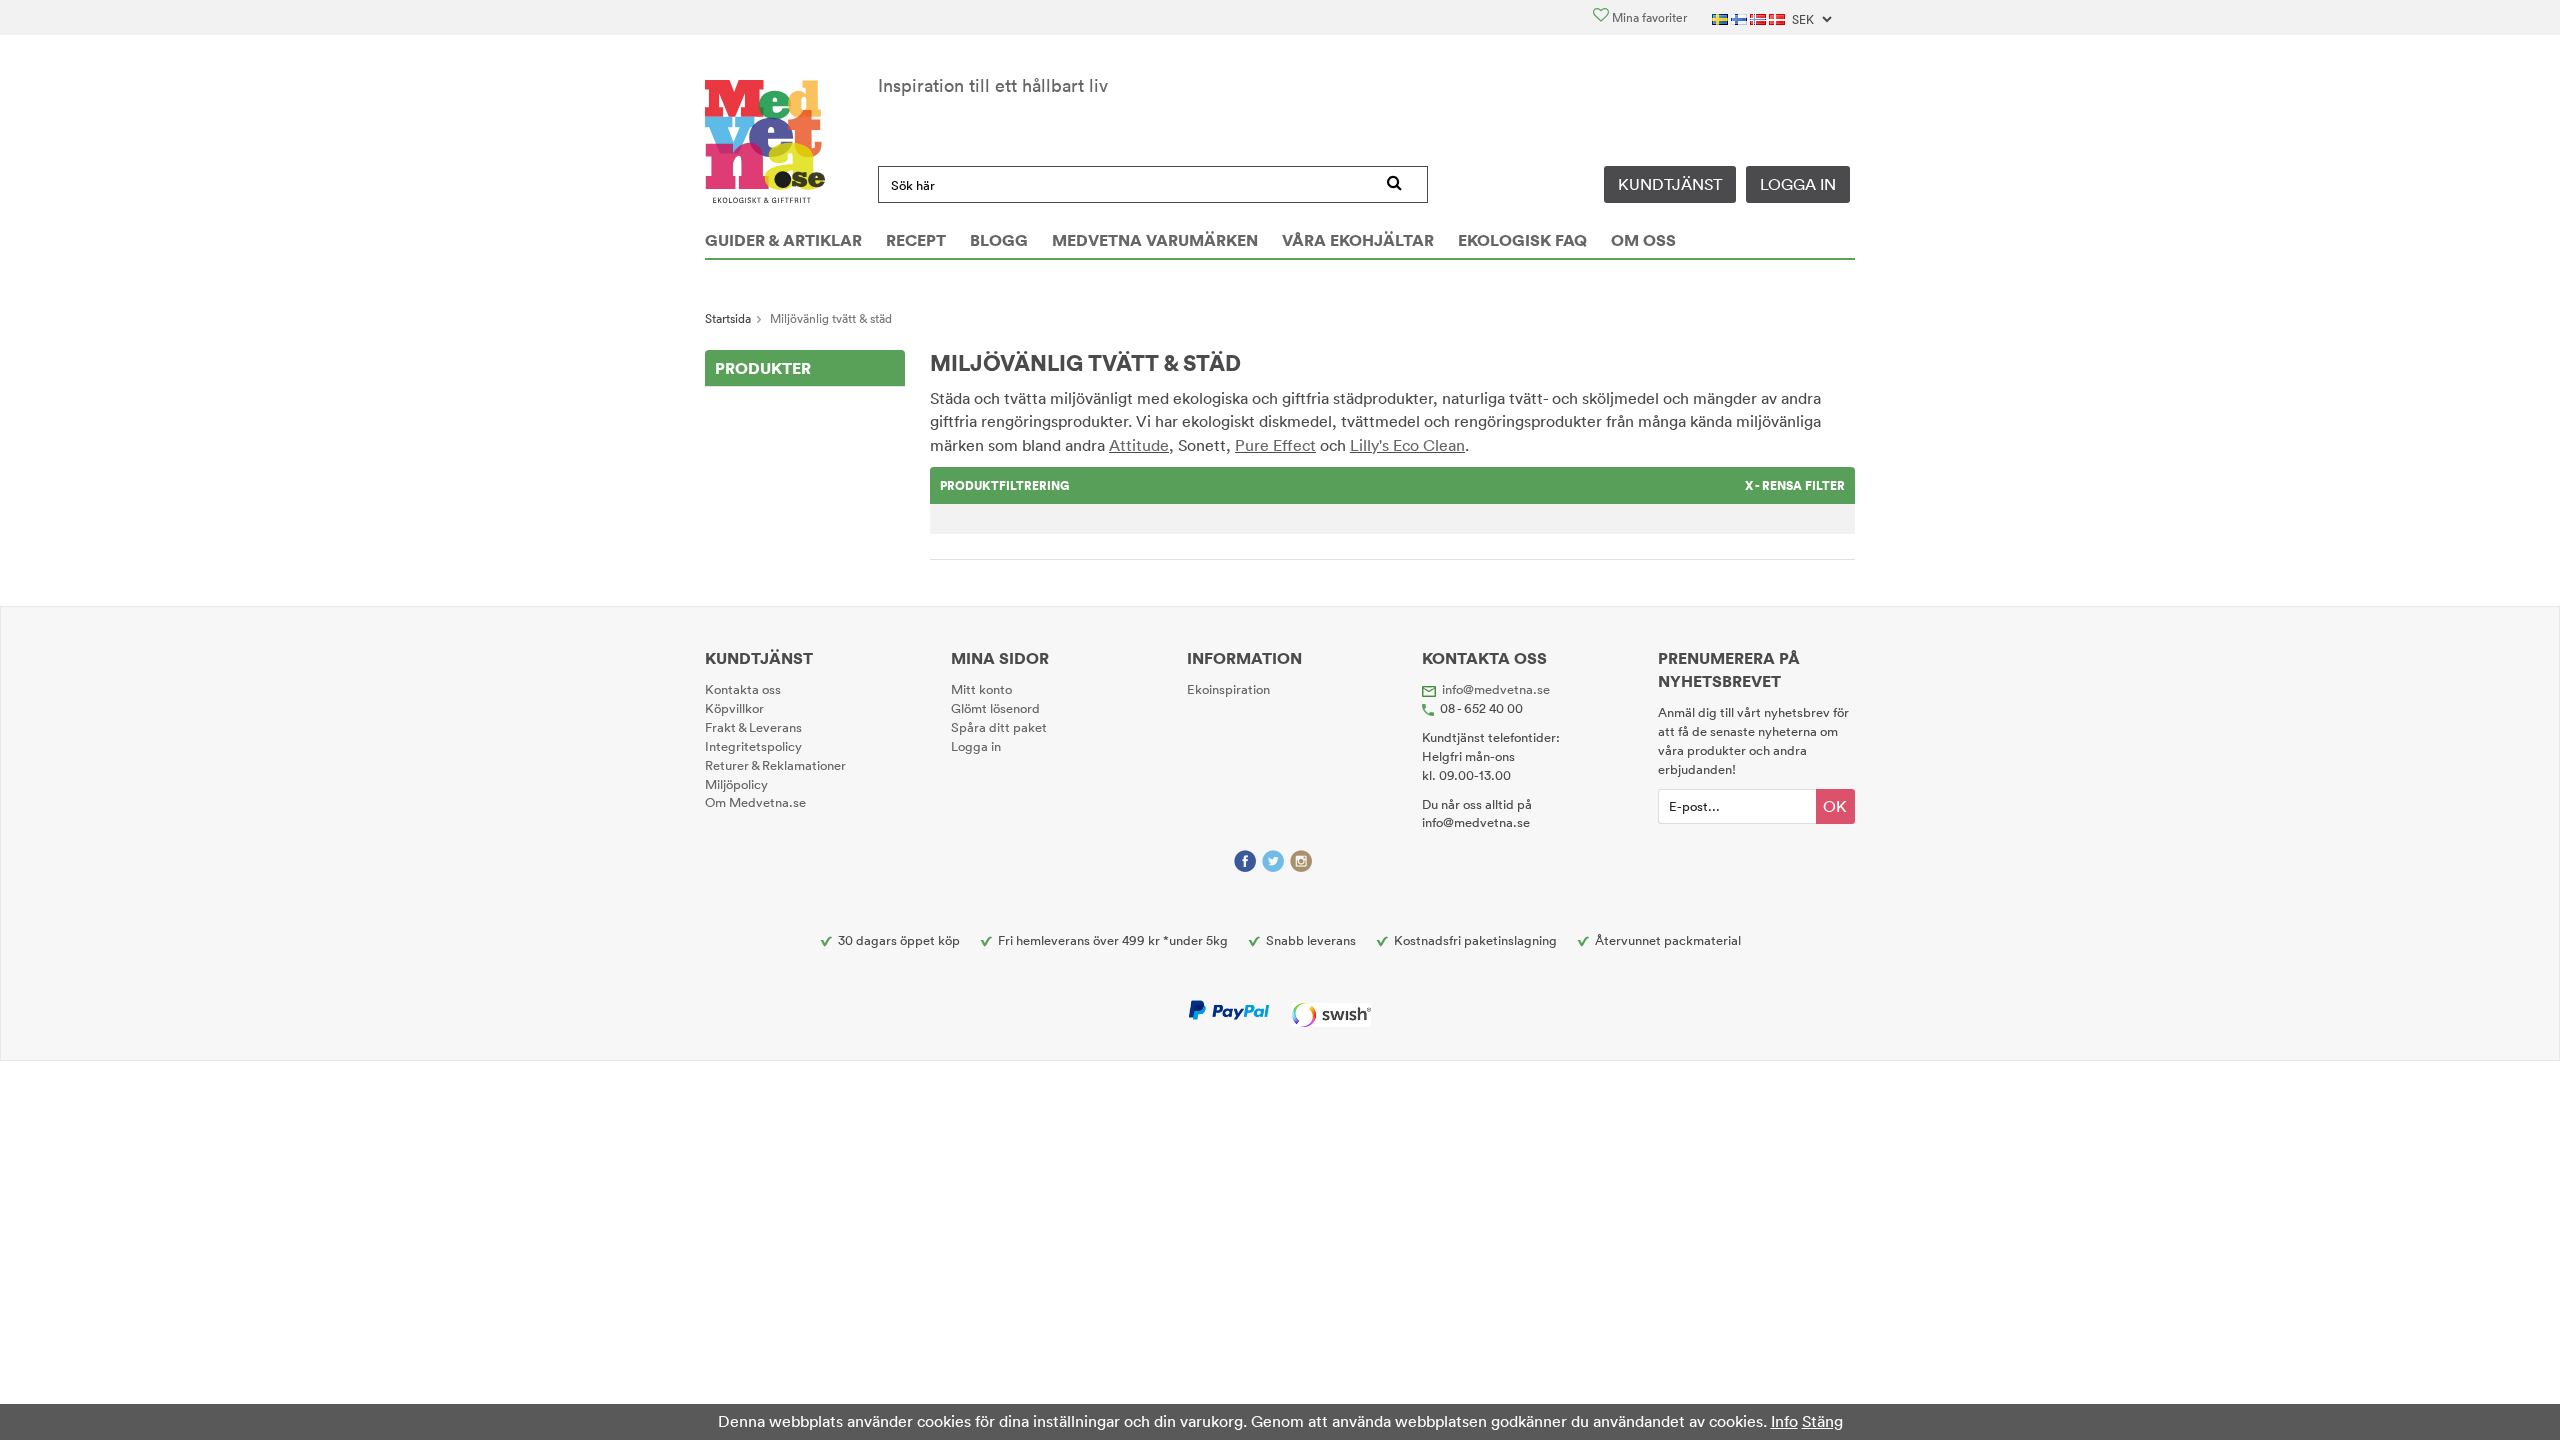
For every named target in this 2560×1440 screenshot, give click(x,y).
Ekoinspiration (1228, 689)
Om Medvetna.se (755, 802)
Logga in (1798, 184)
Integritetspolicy (753, 746)
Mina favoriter (1648, 17)
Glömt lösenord (995, 708)
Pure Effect (1275, 445)
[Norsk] (1759, 17)
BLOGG (999, 240)
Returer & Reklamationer (775, 765)
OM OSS (1643, 240)
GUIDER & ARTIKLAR (783, 240)
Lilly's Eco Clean (1407, 445)
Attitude (1139, 445)
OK (1835, 806)
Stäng (1822, 1421)
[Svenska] (1721, 17)
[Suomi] (1740, 17)
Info (1784, 1421)
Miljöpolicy (736, 784)
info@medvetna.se (1496, 689)
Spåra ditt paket (999, 727)
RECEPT (916, 240)
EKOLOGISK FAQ (1522, 240)
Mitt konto (981, 689)
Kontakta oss (743, 689)
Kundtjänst (1670, 184)
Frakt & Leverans (753, 727)
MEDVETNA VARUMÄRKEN (1155, 240)
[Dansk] (1778, 17)
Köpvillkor (734, 708)
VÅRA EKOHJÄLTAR (1358, 240)
